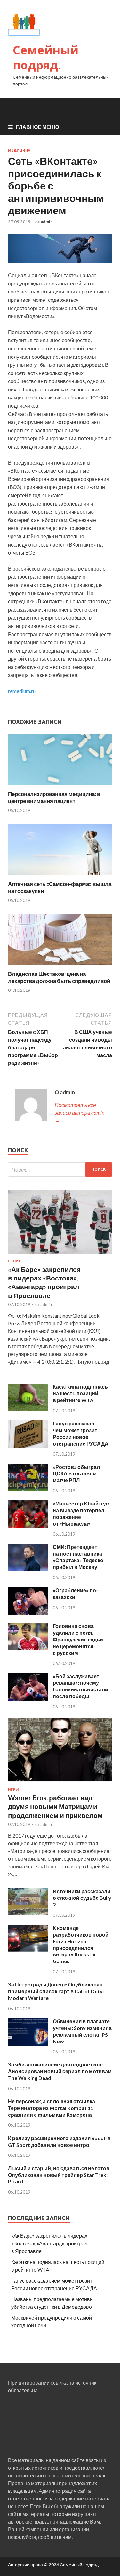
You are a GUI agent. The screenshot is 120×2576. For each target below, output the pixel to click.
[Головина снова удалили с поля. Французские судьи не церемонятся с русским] (28, 1648)
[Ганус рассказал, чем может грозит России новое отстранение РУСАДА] (28, 1446)
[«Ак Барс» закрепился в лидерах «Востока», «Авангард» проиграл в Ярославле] (60, 1255)
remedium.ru (22, 691)
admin (47, 222)
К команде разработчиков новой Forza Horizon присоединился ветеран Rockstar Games (81, 1944)
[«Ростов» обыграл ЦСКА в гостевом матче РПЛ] (28, 1489)
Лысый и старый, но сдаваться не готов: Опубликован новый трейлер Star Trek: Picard (59, 2175)
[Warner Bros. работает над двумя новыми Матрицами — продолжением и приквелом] (60, 1783)
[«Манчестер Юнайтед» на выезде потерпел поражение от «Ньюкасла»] (28, 1526)
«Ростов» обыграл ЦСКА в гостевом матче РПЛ (76, 1474)
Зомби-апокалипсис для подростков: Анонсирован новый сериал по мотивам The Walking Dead (60, 2071)
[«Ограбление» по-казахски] (28, 1613)
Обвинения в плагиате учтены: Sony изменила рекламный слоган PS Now (82, 2031)
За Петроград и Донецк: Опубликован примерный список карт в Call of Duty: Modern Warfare (56, 1991)
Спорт (14, 1261)
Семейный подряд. (46, 58)
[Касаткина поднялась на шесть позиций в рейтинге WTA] (28, 1409)
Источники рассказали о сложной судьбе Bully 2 (82, 1898)
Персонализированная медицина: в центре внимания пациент (54, 797)
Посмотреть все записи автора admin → (80, 1113)
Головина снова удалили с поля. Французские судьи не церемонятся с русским (78, 1639)
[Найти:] (60, 1170)
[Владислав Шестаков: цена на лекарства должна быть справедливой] (60, 966)
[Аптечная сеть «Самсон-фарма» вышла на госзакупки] (60, 876)
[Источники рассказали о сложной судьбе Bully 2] (28, 1914)
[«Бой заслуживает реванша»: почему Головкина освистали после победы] (28, 1699)
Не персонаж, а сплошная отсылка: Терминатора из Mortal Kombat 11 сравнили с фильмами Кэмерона (52, 2108)
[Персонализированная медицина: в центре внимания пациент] (60, 786)
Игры (13, 1789)
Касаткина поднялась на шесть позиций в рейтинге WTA (80, 1393)
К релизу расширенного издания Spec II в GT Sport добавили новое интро (59, 2141)
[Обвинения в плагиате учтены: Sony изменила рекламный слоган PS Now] (28, 2044)
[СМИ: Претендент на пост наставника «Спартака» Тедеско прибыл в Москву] (28, 1569)
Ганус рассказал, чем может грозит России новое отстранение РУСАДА (81, 1433)
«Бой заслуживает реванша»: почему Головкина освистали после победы (80, 1686)
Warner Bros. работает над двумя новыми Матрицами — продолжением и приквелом (56, 1806)
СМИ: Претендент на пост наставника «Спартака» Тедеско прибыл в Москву (78, 1557)
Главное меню (38, 127)
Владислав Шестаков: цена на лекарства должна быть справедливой (59, 977)
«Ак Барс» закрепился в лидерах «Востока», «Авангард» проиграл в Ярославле (49, 2243)
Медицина (19, 150)
